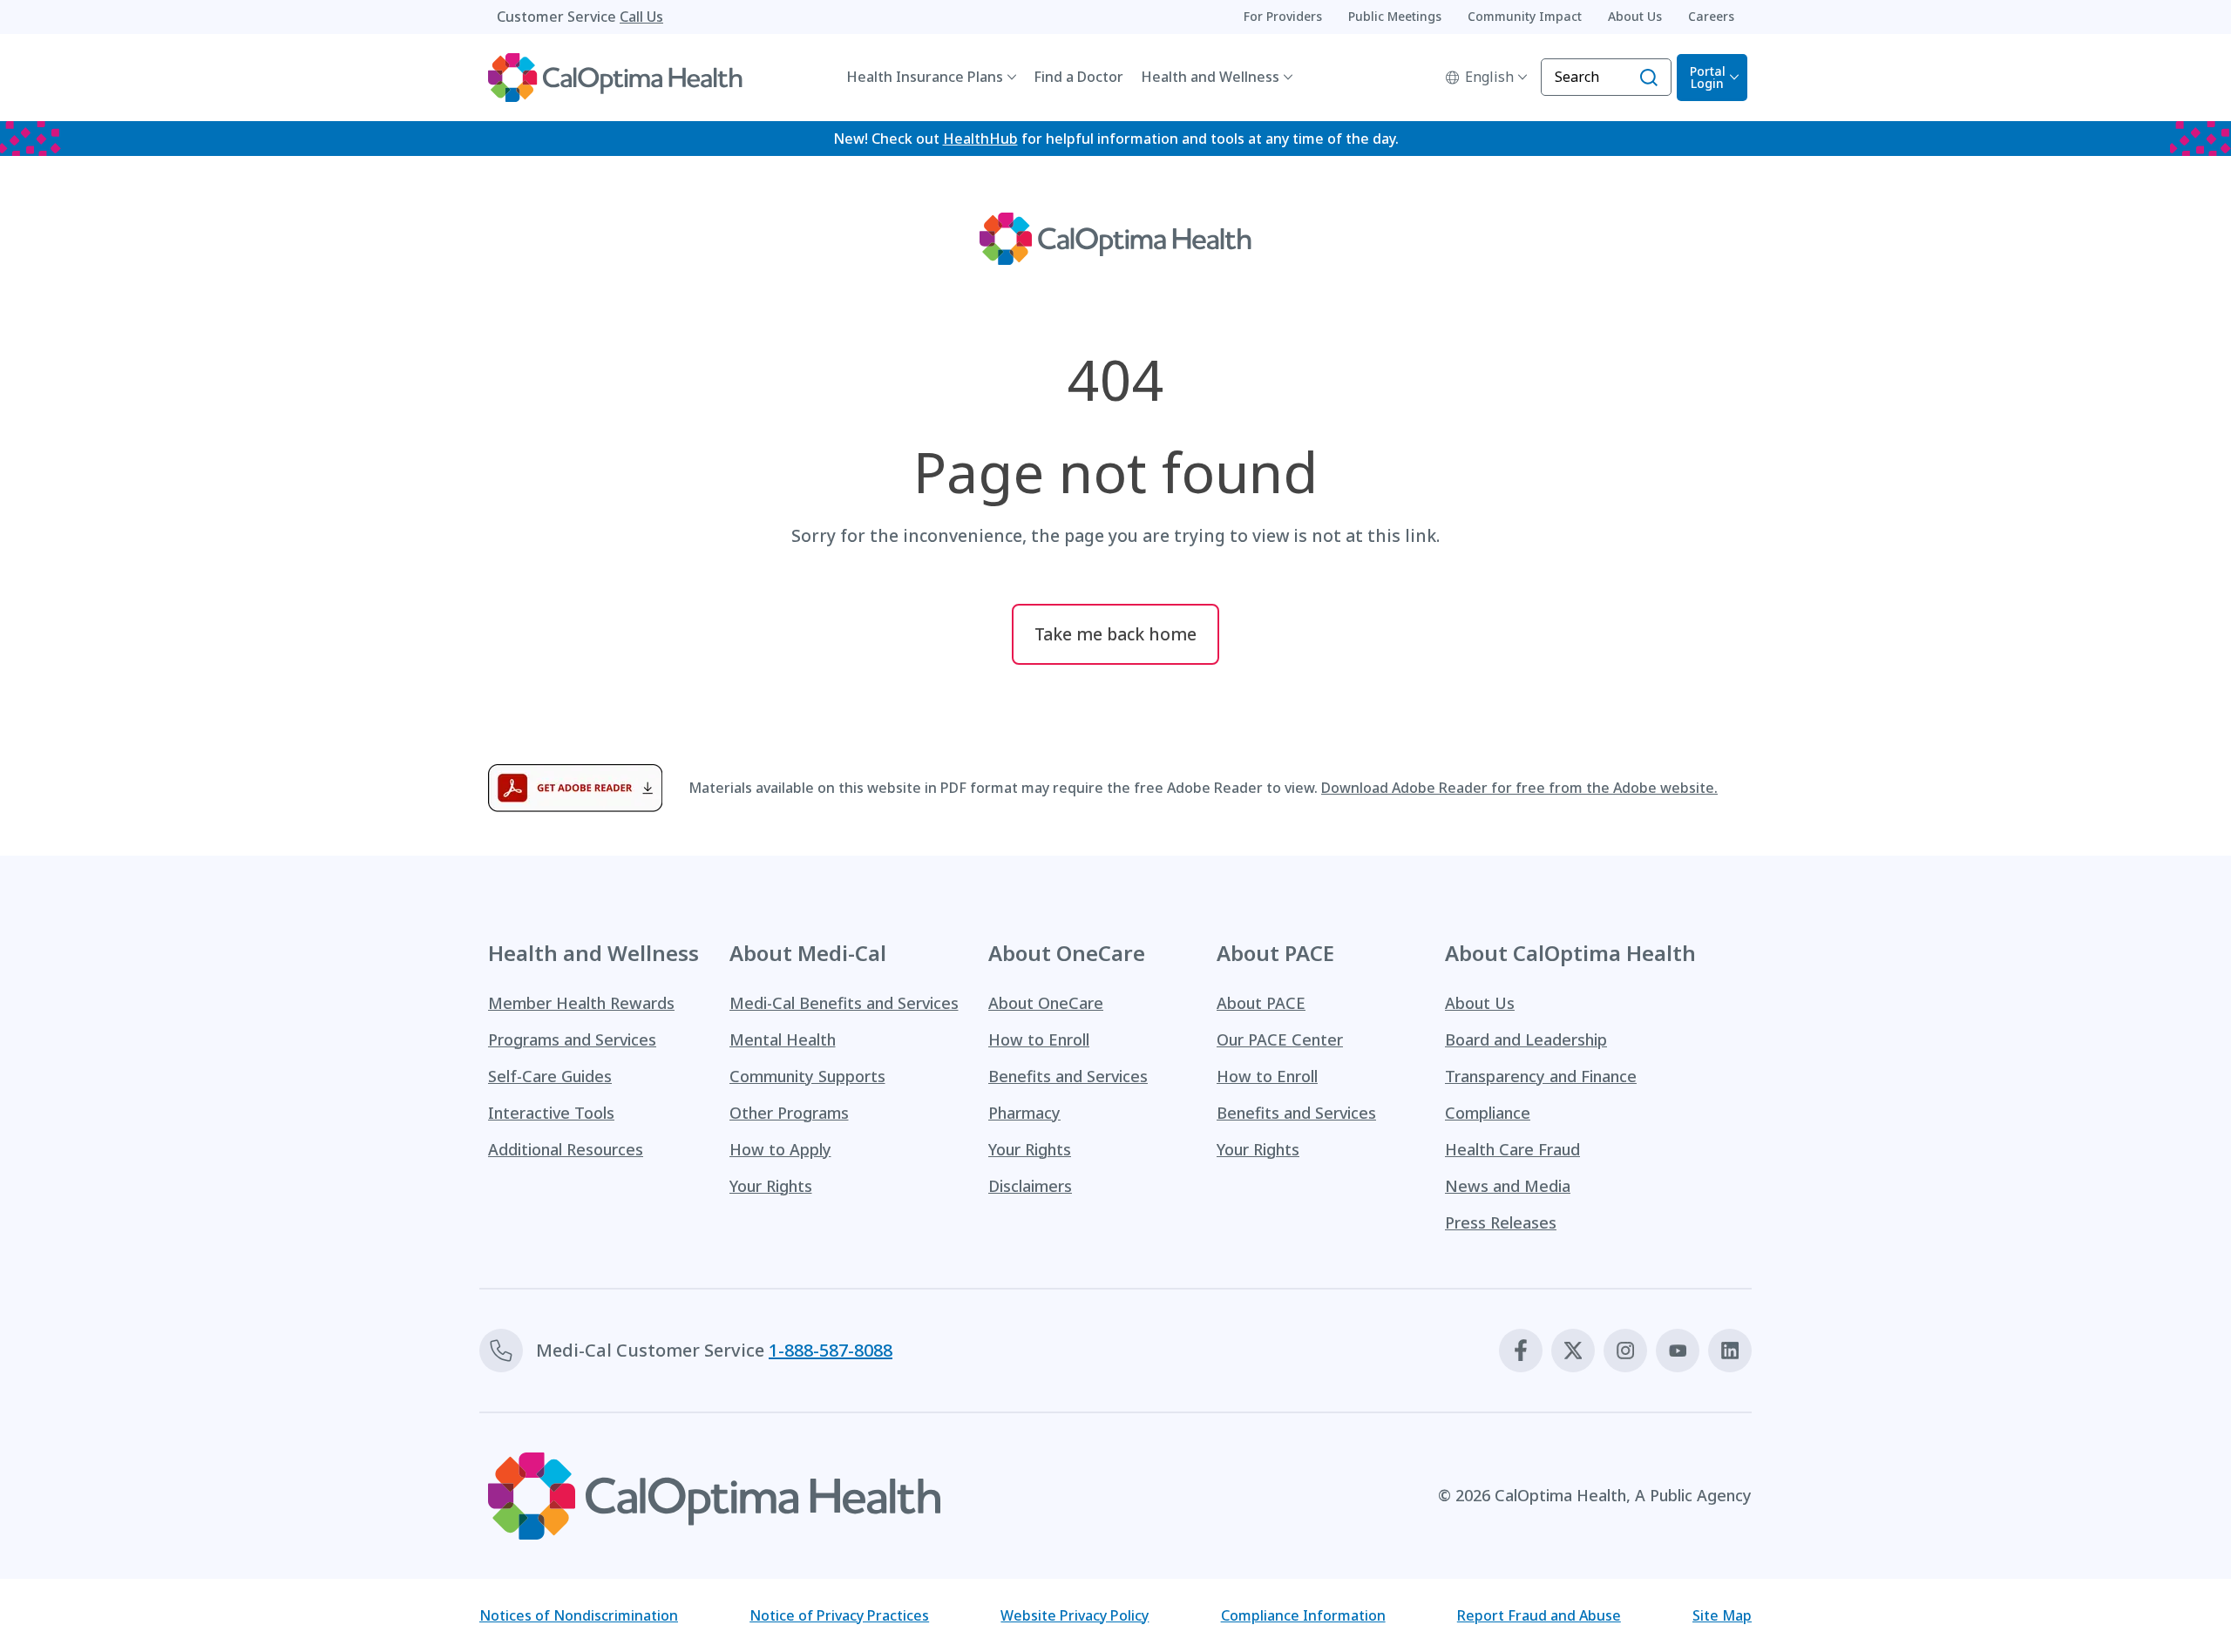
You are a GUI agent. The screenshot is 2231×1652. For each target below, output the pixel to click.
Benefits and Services (1068, 1076)
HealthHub (980, 139)
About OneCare (1046, 1003)
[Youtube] (1678, 1351)
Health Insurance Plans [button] (925, 77)
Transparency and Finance (1541, 1076)
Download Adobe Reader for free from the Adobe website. (1519, 788)
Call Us (641, 17)
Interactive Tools (551, 1113)
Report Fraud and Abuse (1539, 1615)
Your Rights (771, 1186)
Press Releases (1501, 1222)
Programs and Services (572, 1039)
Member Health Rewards (581, 1003)
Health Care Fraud (1512, 1149)
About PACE (1261, 1003)
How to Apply (780, 1149)
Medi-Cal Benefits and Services (844, 1003)
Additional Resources (566, 1149)
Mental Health (783, 1039)
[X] (1573, 1351)
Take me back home (1115, 634)
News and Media (1508, 1186)
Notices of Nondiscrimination (579, 1615)
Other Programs (789, 1113)
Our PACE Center (1280, 1039)
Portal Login (1708, 77)
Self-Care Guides (550, 1076)
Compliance (1488, 1113)
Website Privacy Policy (1075, 1615)
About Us (1480, 1003)
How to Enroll (1039, 1039)
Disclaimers (1030, 1186)
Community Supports (807, 1076)
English (1489, 77)
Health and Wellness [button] (1210, 77)
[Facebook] (1521, 1351)
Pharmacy (1024, 1113)
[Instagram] (1625, 1351)
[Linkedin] (1730, 1351)
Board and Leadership (1526, 1039)
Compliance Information (1303, 1615)
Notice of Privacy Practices (839, 1615)
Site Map (1722, 1615)
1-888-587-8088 (831, 1350)
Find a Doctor (1078, 77)
